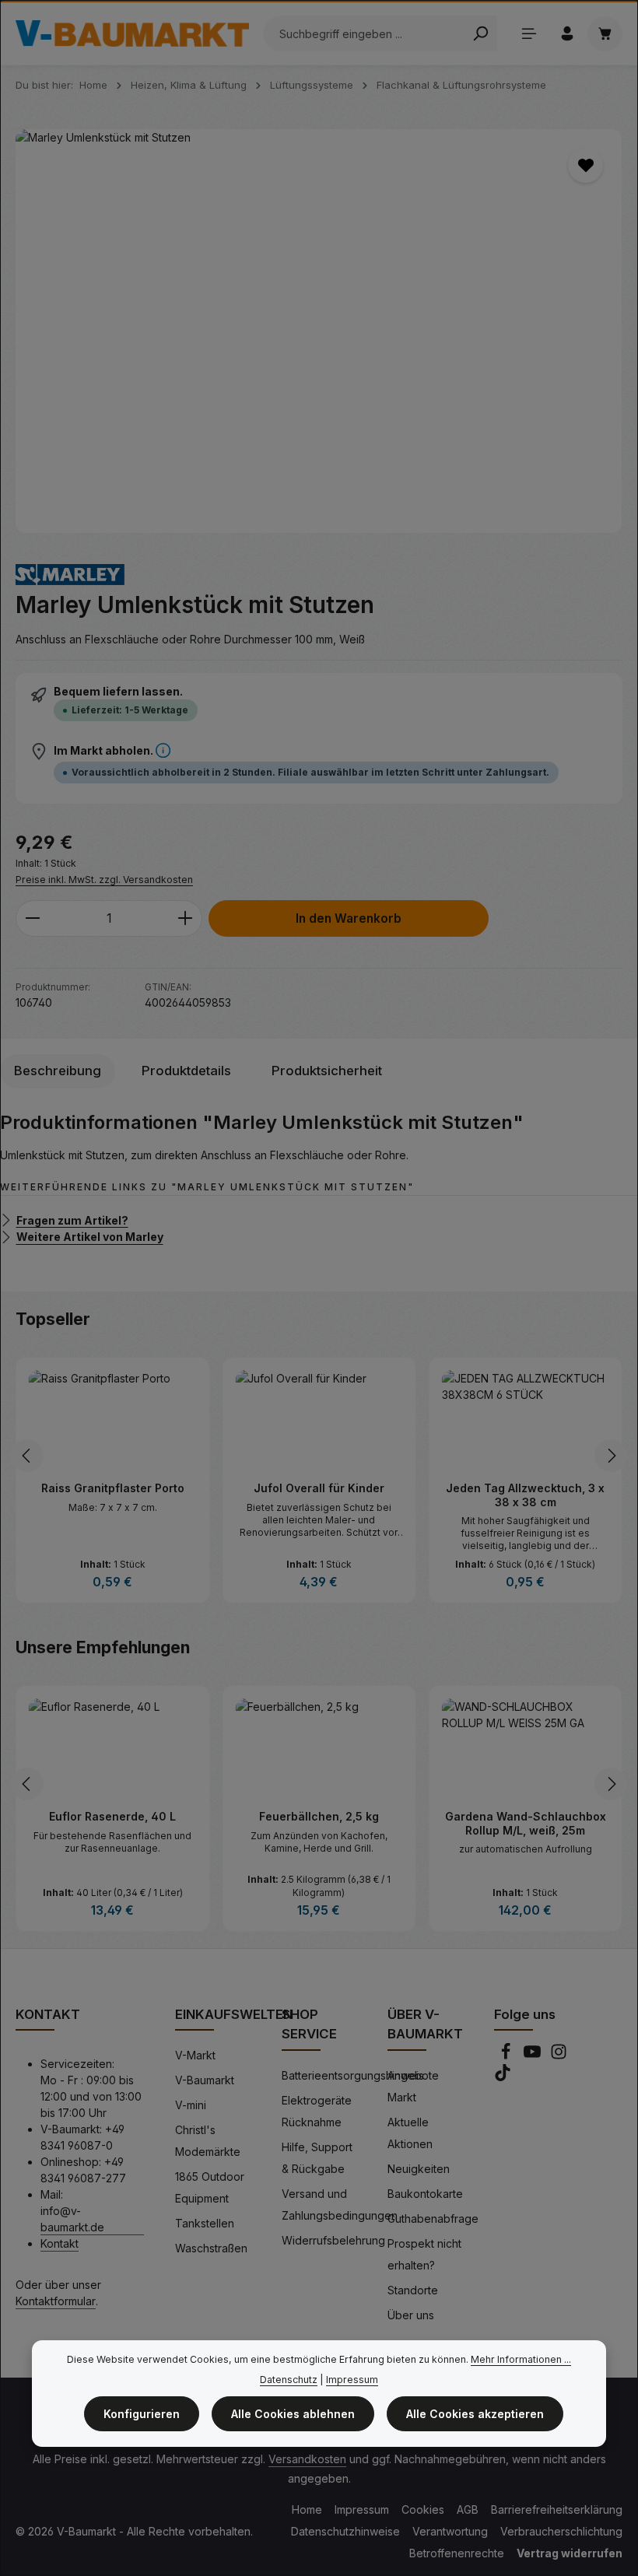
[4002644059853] (319, 331)
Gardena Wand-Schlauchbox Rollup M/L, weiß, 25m (526, 1823)
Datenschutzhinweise (345, 2531)
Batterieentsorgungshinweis (353, 2075)
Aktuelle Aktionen (410, 2133)
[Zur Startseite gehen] (132, 33)
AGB (468, 2509)
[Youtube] (534, 2056)
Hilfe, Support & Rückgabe (317, 2158)
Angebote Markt (413, 2086)
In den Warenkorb (349, 918)
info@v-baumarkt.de (72, 2219)
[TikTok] (503, 2077)
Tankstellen (205, 2223)
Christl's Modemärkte (208, 2141)
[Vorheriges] (27, 1456)
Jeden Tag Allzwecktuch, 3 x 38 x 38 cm (525, 1495)
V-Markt (195, 2055)
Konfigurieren (142, 2414)
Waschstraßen (211, 2248)
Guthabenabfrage (433, 2219)
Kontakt (60, 2243)
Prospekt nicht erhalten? (424, 2254)
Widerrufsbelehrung (333, 2240)
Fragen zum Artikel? (72, 1220)
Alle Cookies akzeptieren (475, 2414)
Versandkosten (307, 2459)
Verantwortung (450, 2531)
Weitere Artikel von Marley (90, 1237)
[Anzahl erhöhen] (186, 918)
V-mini (191, 2105)
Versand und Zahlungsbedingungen (340, 2204)
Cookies (423, 2509)
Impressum (362, 2509)
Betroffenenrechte (457, 2553)
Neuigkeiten (419, 2169)
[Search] (480, 33)
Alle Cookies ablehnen (293, 2414)
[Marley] (70, 575)
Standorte (413, 2290)
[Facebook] (507, 2056)
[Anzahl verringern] (32, 918)
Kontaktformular (56, 2301)
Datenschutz (289, 2380)
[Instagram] (559, 2056)
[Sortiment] (529, 34)
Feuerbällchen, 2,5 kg (319, 1816)
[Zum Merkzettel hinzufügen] (585, 165)
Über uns (411, 2315)
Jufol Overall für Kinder (319, 1488)
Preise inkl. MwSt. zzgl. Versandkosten (104, 880)
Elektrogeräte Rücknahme (317, 2111)
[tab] (58, 1071)
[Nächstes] (611, 1456)
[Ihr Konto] (567, 34)
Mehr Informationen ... (521, 2359)
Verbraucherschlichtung (561, 2531)
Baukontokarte (425, 2194)
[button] (163, 750)
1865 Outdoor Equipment (210, 2187)
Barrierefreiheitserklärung (557, 2509)
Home (307, 2509)
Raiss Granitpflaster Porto (113, 1488)
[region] (319, 331)
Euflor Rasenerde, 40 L (112, 1816)
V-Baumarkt (205, 2080)
